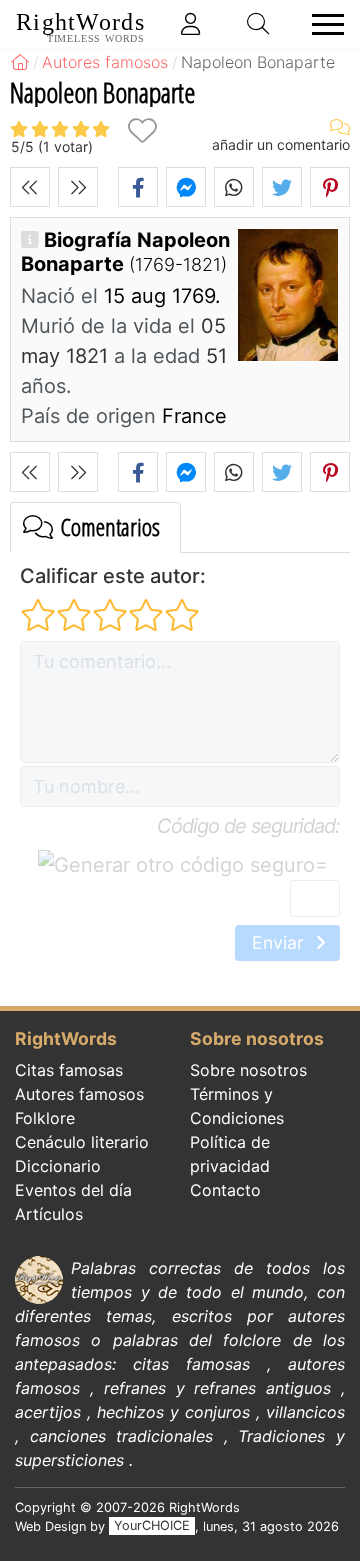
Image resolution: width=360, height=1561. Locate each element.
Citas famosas (69, 1070)
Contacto (225, 1190)
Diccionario (58, 1166)
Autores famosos (79, 1094)
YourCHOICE (152, 1526)
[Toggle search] (259, 24)
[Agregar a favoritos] (142, 130)
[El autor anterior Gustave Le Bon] (30, 187)
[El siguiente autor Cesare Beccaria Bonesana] (78, 187)
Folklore (45, 1118)
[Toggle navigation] (322, 24)
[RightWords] (20, 62)
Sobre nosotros (248, 1070)
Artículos (49, 1214)
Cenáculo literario (82, 1142)
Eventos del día (73, 1190)
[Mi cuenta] (191, 24)
